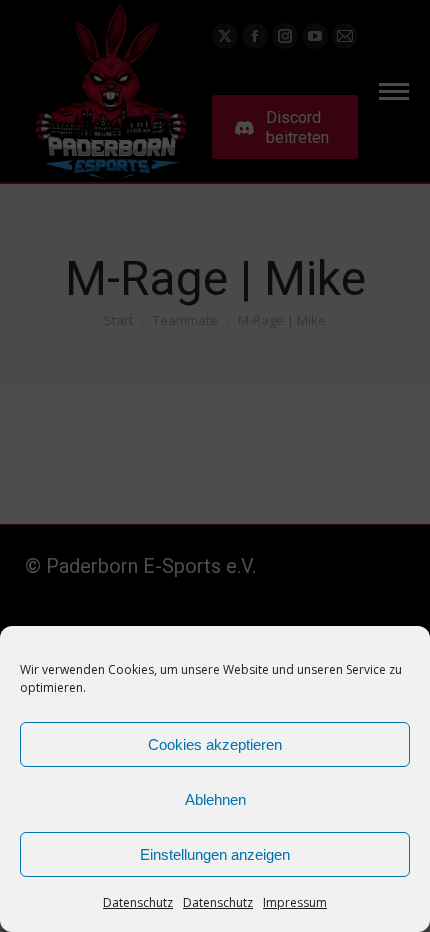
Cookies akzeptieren (215, 744)
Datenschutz (138, 902)
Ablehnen (215, 799)
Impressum (295, 902)
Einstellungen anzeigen (215, 854)
